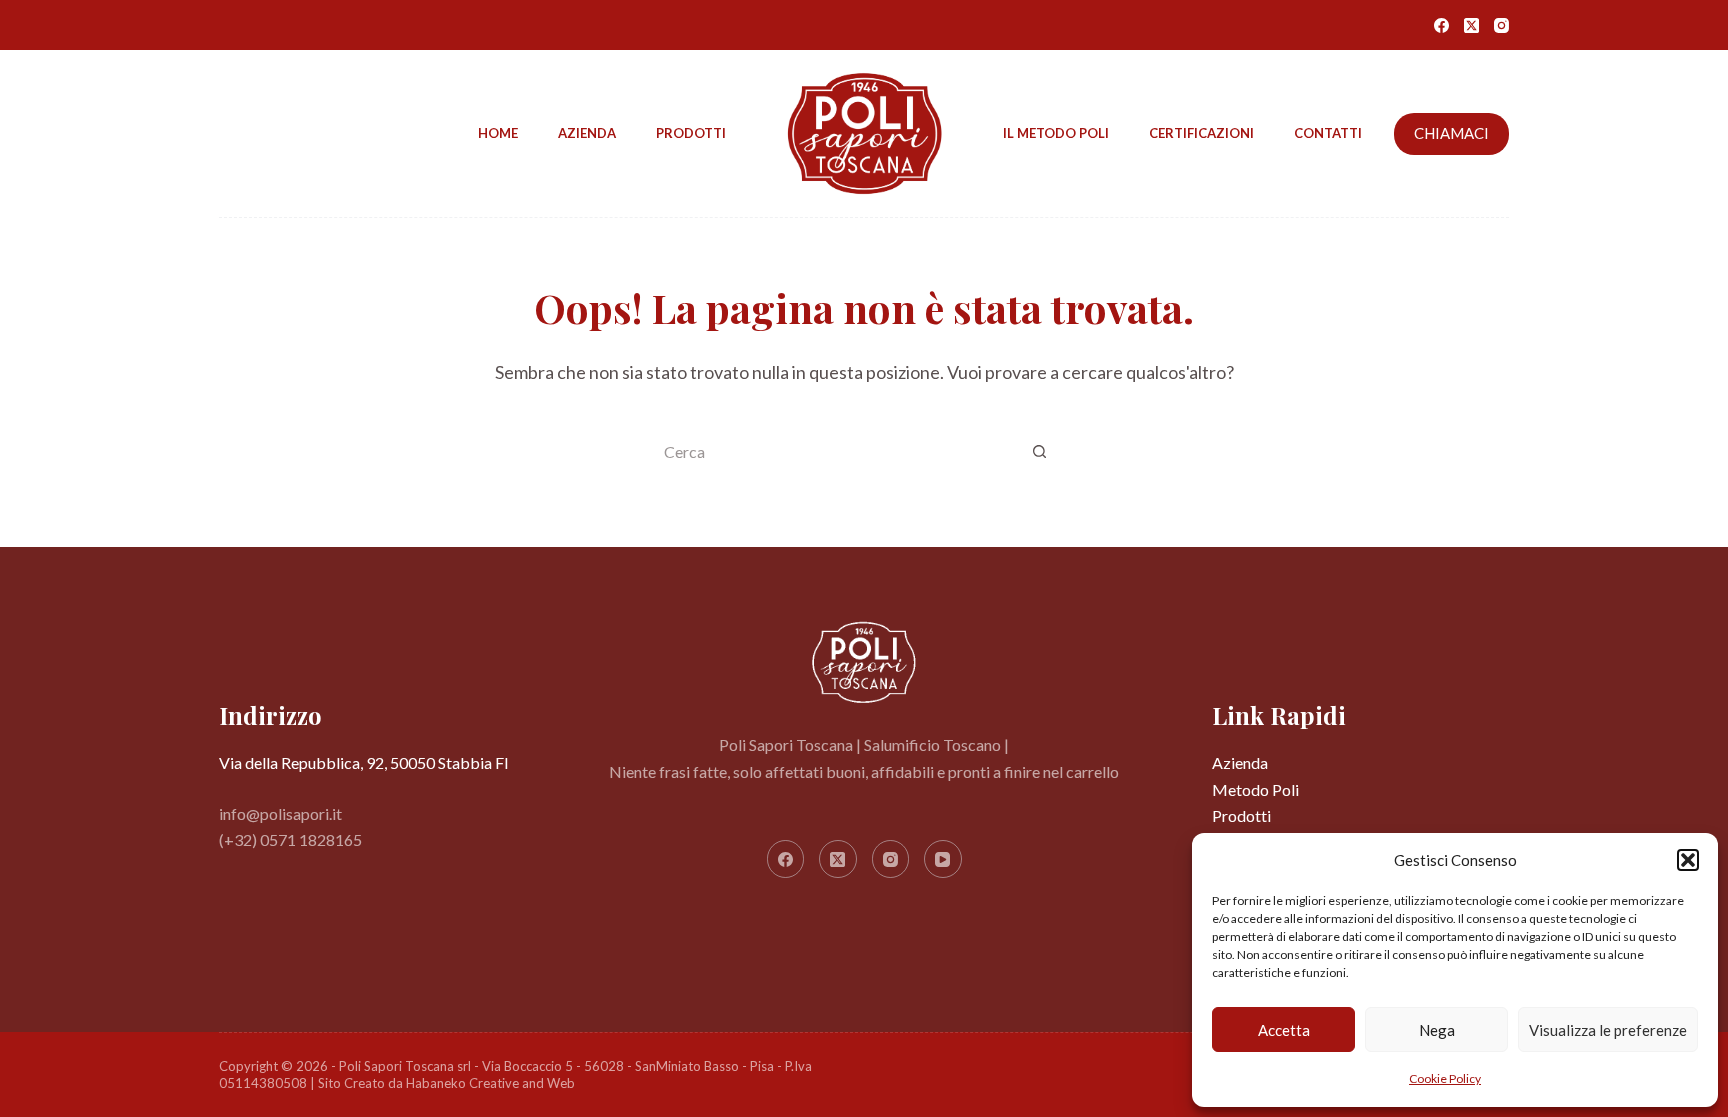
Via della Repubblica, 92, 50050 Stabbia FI (364, 762)
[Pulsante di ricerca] (1039, 453)
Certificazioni (1201, 133)
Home (498, 133)
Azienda (587, 133)
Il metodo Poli (1056, 133)
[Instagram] (1501, 25)
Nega (1437, 1030)
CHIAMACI (1451, 133)
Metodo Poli (1255, 789)
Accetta (1284, 1030)
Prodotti (691, 133)
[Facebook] (1441, 25)
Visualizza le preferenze (1608, 1030)
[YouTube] (943, 859)
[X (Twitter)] (1471, 25)
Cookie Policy (1445, 1078)
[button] (1688, 860)
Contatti (1328, 133)
